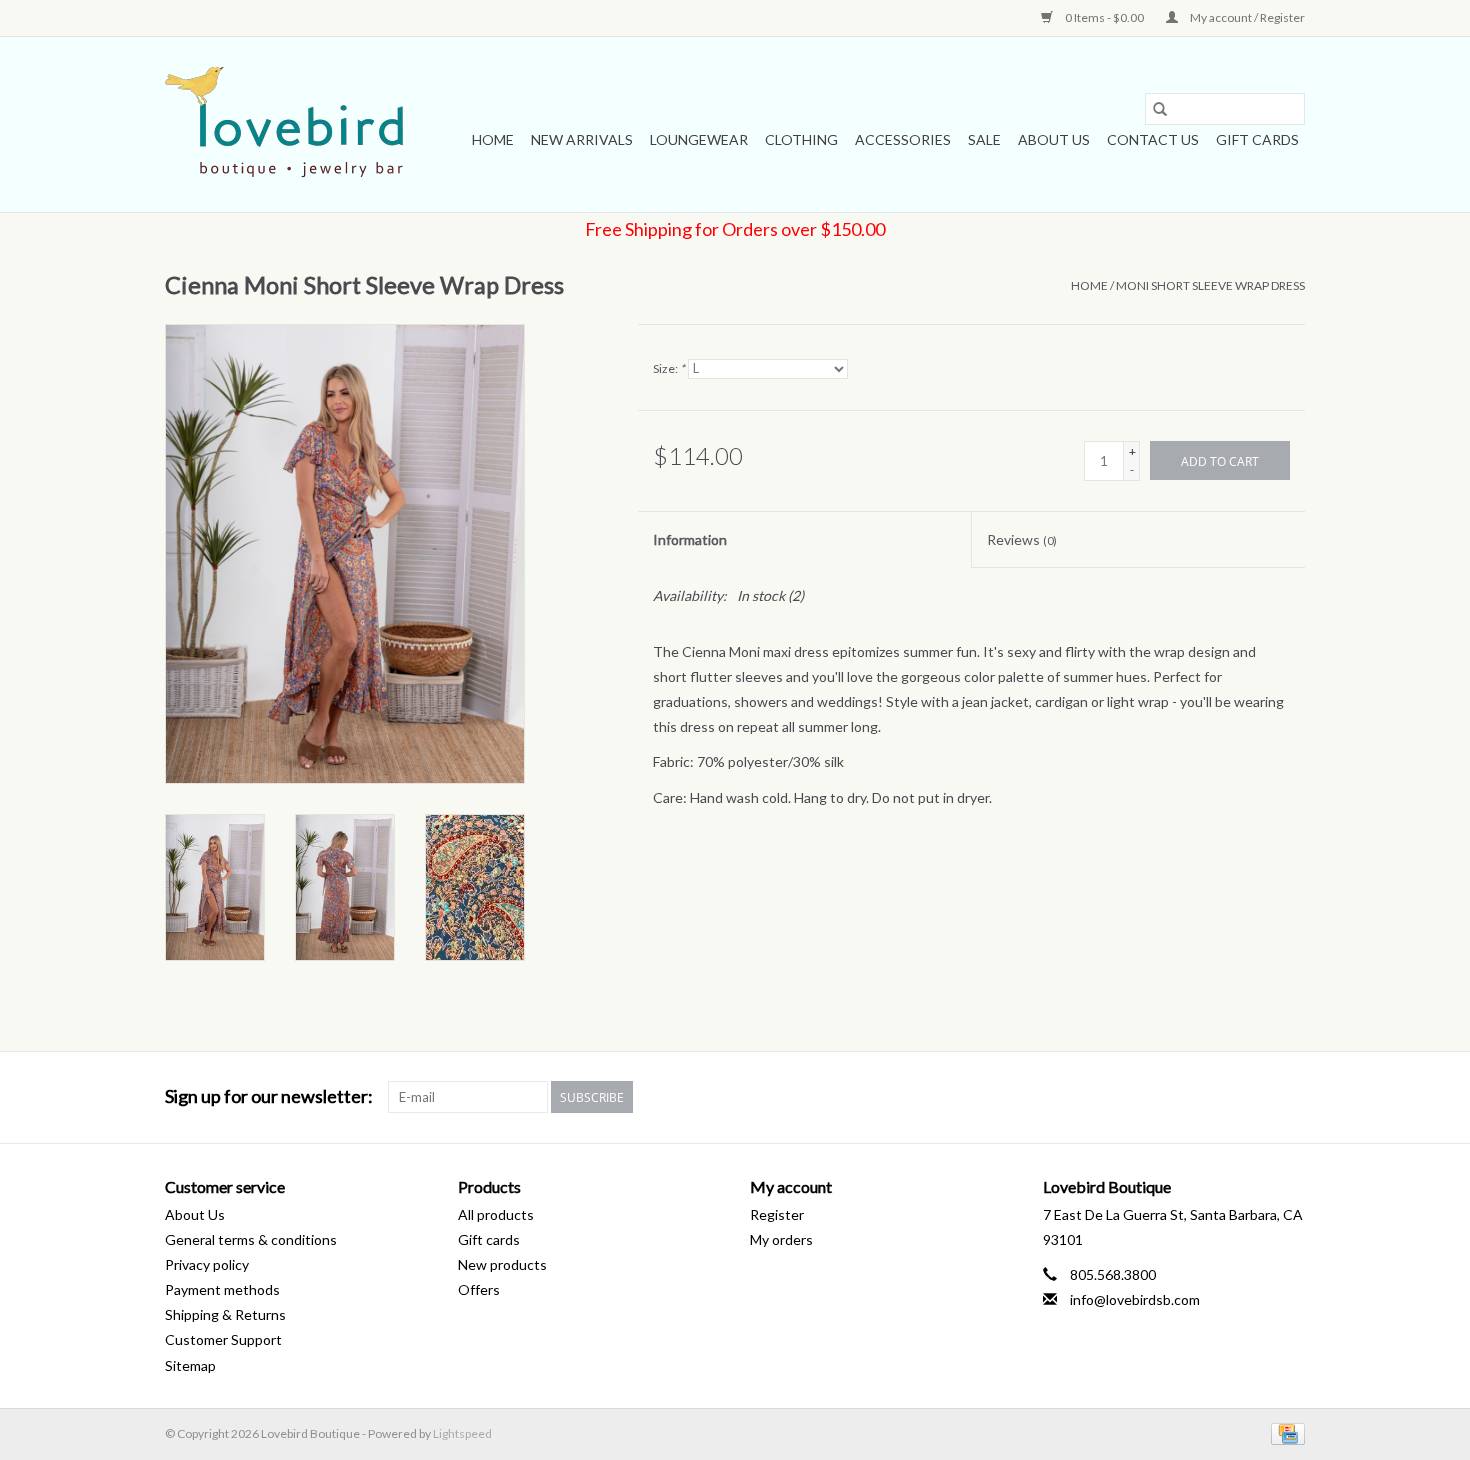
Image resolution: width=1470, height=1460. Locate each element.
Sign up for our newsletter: (269, 1096)
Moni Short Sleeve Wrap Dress (1210, 285)
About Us (1054, 139)
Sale (984, 139)
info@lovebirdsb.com (1135, 1299)
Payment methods (222, 1289)
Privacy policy (207, 1264)
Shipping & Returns (225, 1314)
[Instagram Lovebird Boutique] (1289, 1097)
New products (502, 1264)
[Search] (1160, 109)
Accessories (903, 139)
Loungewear (699, 139)
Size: (669, 368)
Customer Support (223, 1339)
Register (777, 1214)
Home (493, 139)
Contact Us (1153, 139)
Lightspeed (462, 1433)
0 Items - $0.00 (1104, 17)
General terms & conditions (251, 1239)
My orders (781, 1239)
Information (690, 539)
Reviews (1022, 539)
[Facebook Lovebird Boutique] (1254, 1097)
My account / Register (1246, 17)
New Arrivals (582, 139)
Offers (479, 1289)
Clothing (801, 139)
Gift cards (1257, 139)
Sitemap (190, 1365)
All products (496, 1214)
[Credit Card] (1284, 1432)
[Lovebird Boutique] (287, 124)
